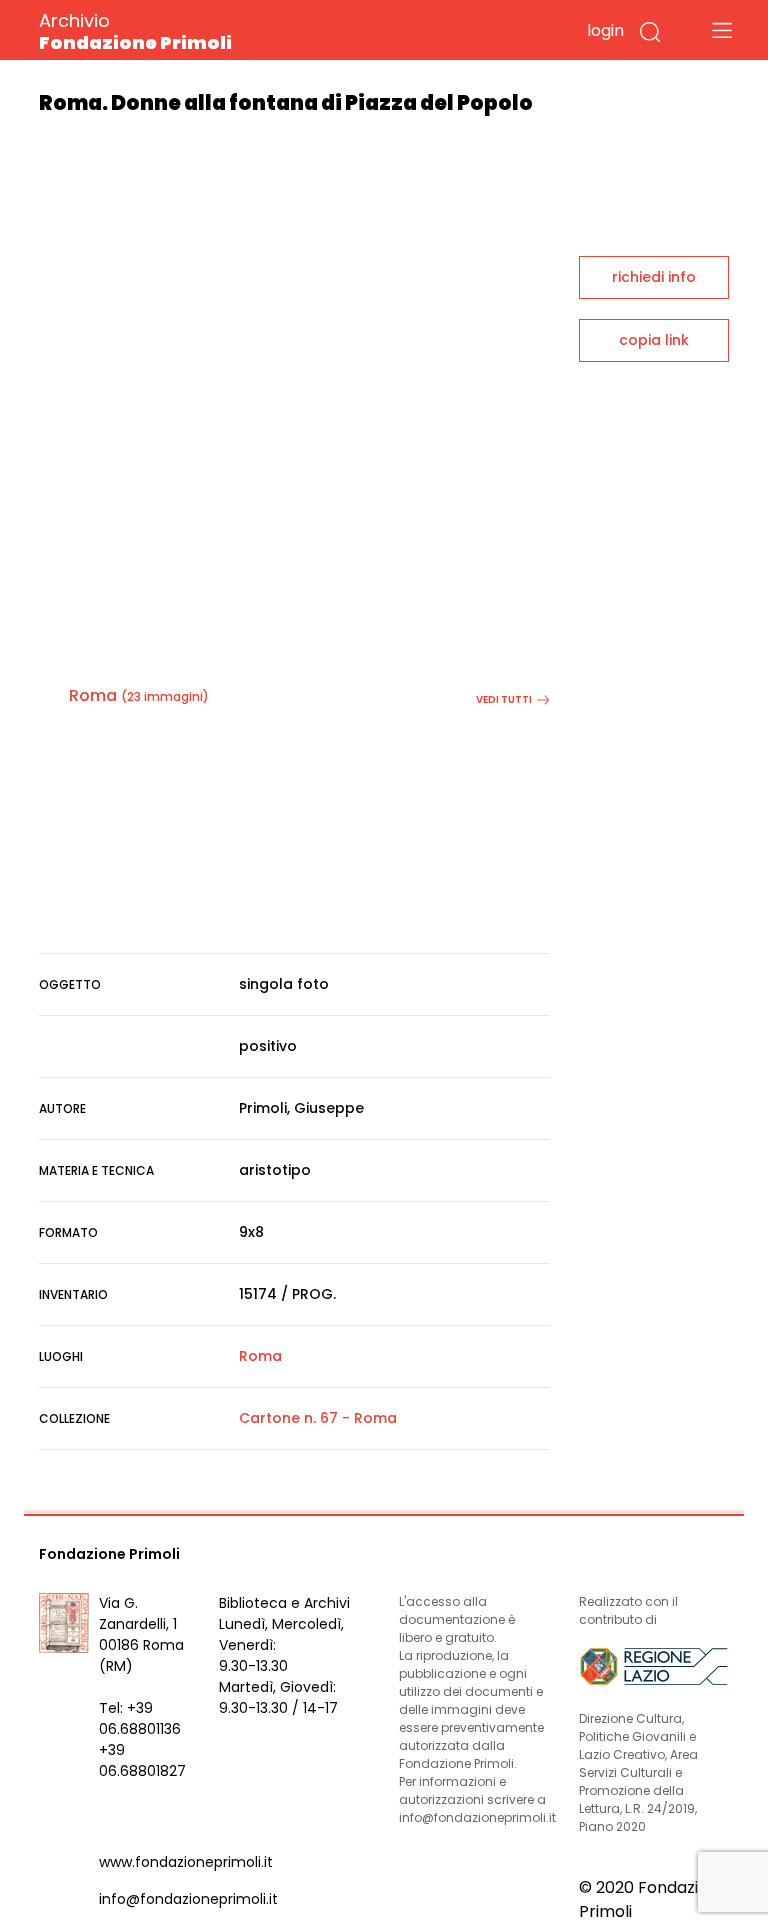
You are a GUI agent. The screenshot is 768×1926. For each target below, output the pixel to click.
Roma (93, 695)
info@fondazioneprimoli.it (188, 1899)
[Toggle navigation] (722, 30)
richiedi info (654, 277)
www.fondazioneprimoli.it (186, 1862)
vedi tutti (504, 699)
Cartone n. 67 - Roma (318, 1418)
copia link (654, 340)
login (605, 30)
